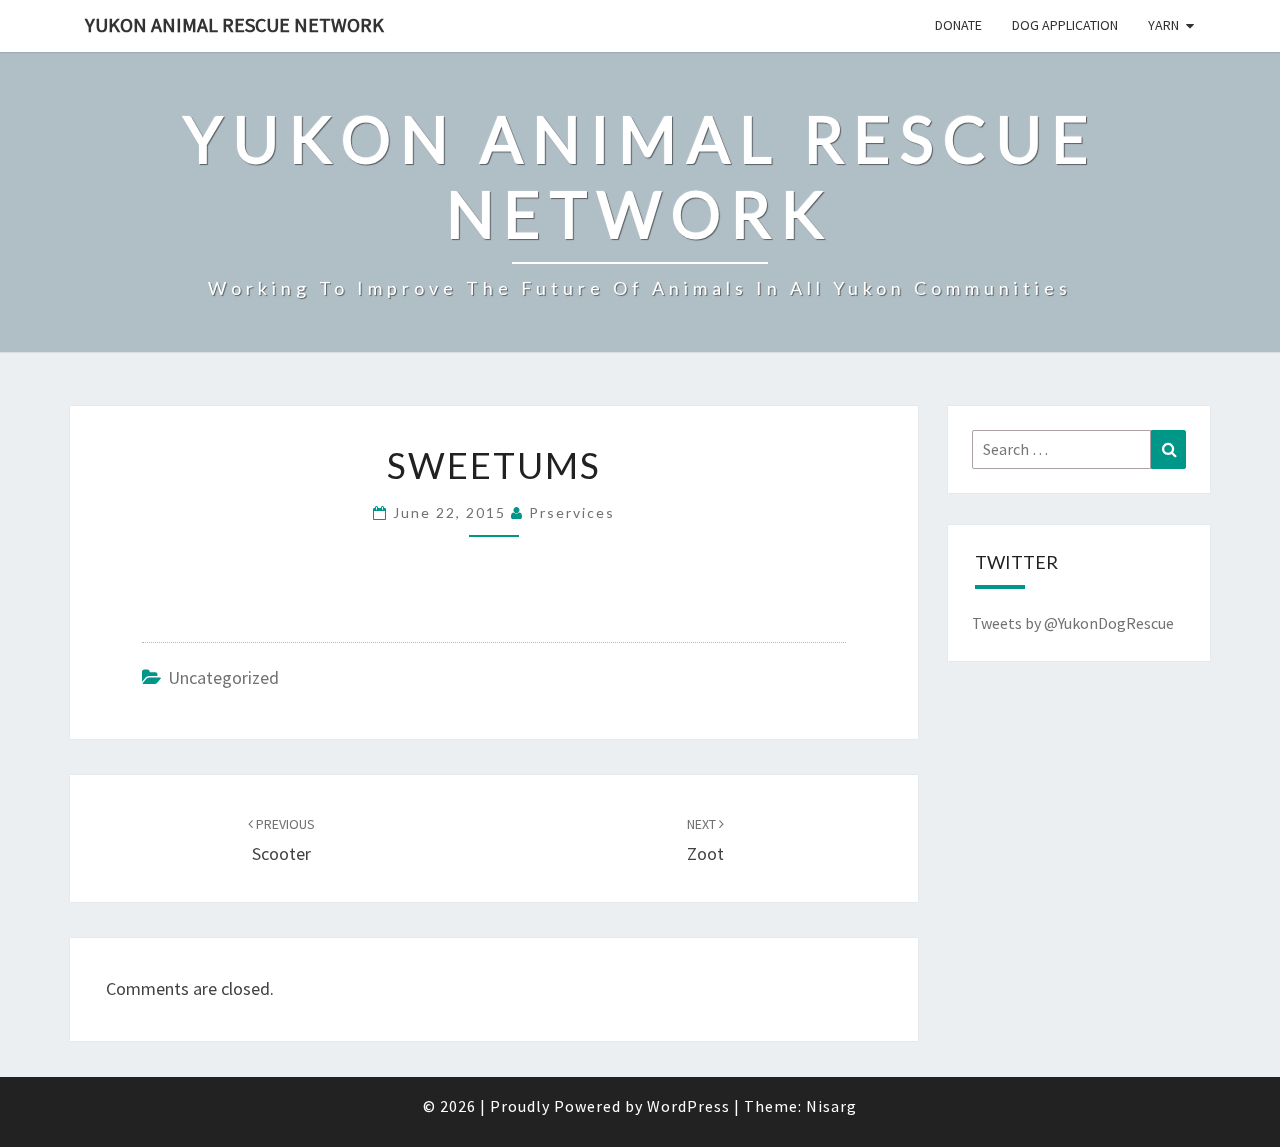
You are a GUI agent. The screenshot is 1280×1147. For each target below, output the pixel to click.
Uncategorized (223, 677)
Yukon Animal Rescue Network (234, 24)
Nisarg (831, 1106)
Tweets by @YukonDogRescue (1073, 623)
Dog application (1065, 25)
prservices (572, 512)
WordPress (688, 1106)
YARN (1163, 25)
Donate (958, 25)
